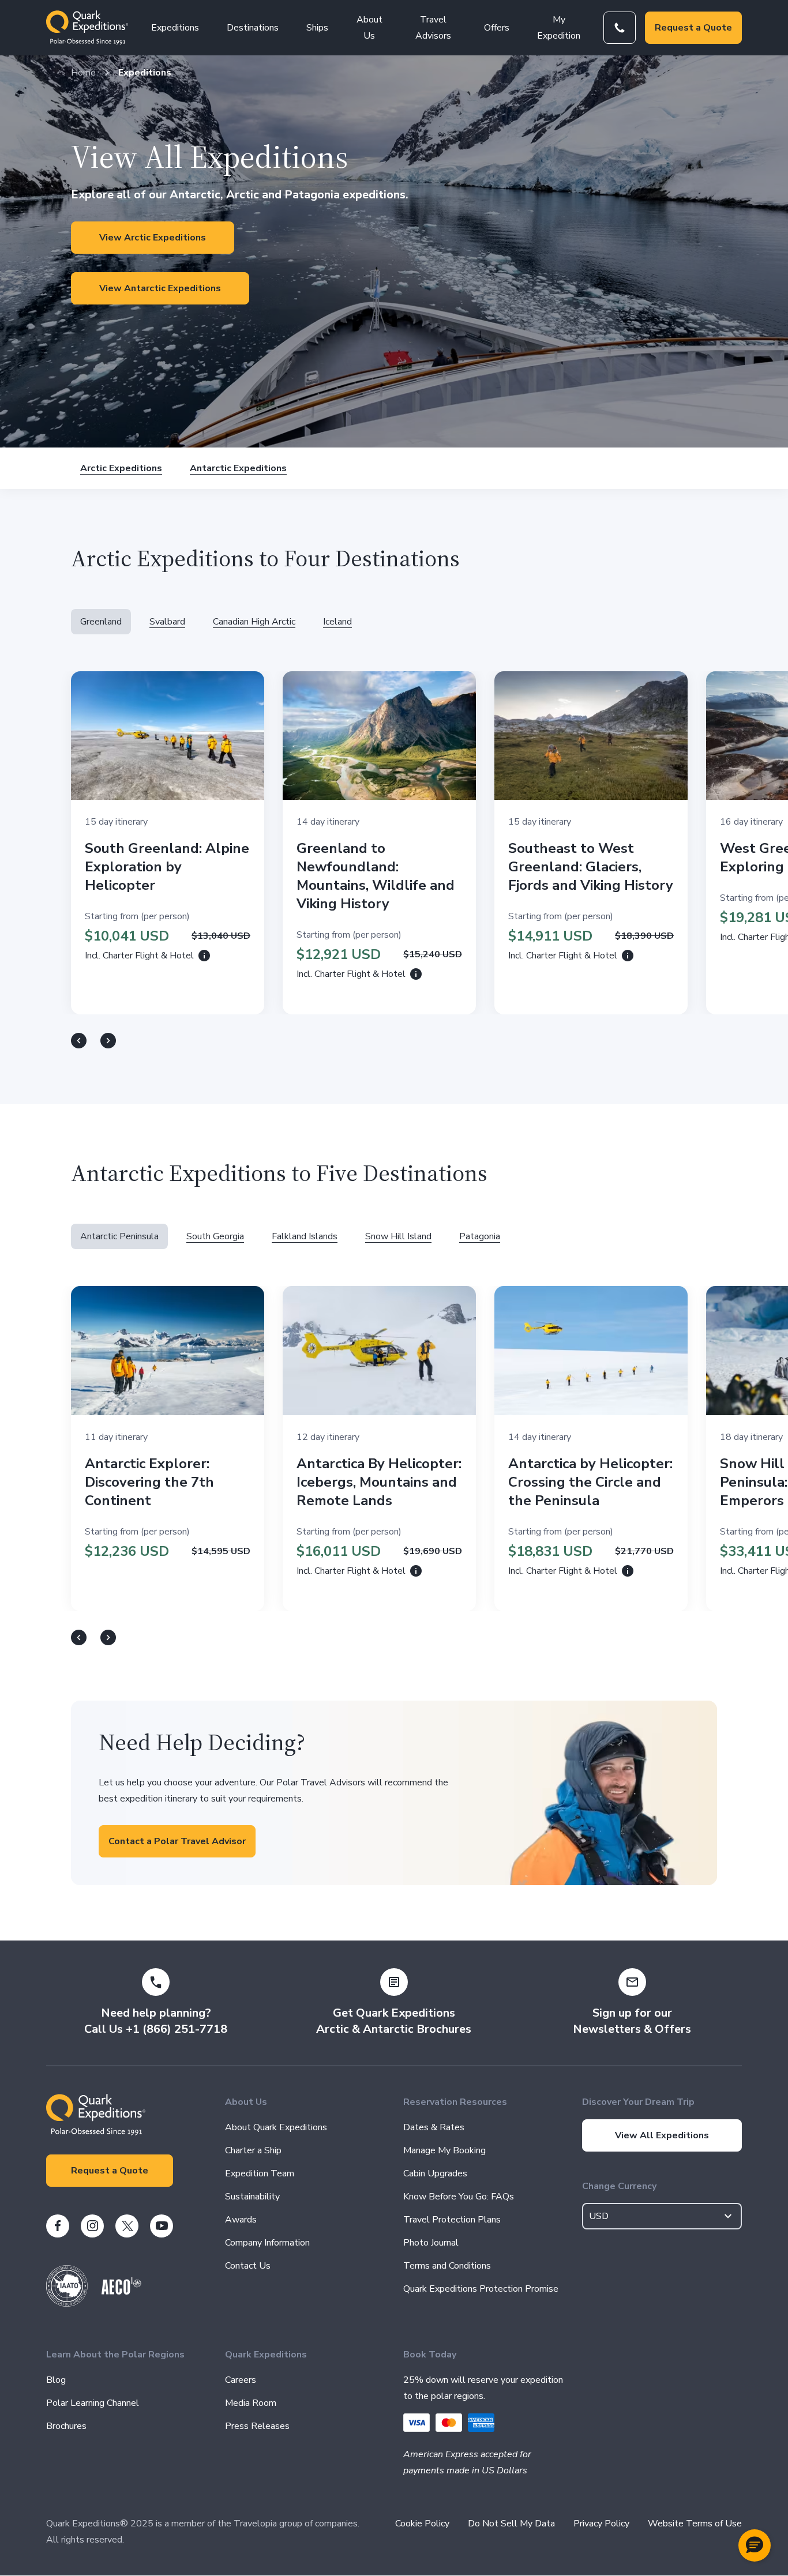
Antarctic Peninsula (119, 1236)
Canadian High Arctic (254, 622)
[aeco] (121, 2292)
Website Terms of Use (695, 2524)
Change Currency (619, 2186)
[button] (755, 2545)
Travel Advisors (433, 28)
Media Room (251, 2403)
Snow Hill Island (398, 1236)
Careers (241, 2380)
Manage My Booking (444, 2150)
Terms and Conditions (447, 2266)
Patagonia (480, 1236)
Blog (56, 2380)
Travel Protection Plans (452, 2220)
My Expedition (559, 28)
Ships (317, 28)
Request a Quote (693, 28)
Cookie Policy (422, 2524)
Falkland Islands (305, 1236)
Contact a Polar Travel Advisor (177, 1841)
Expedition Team (260, 2173)
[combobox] (662, 2216)
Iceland (337, 622)
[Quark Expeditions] (87, 28)
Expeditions (175, 28)
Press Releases (257, 2426)
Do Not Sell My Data (511, 2524)
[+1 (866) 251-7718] (620, 28)
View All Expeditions (662, 2135)
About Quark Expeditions (276, 2127)
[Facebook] (58, 2226)
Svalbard (167, 622)
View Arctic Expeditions (153, 238)
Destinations (253, 28)
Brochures (66, 2426)
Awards (241, 2220)
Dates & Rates (434, 2127)
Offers (497, 28)
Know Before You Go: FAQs (459, 2197)
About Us (369, 28)
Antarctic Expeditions (238, 468)
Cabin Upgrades (435, 2173)
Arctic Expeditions (121, 468)
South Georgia (215, 1236)
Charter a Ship (253, 2150)
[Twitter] (127, 2226)
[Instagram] (92, 2226)
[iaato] (67, 2304)
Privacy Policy (601, 2524)
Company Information (267, 2243)
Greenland (101, 622)
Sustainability (252, 2197)
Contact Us (248, 2266)
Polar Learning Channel (93, 2403)
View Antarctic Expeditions (160, 288)
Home (83, 73)
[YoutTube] (162, 2226)
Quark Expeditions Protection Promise (481, 2289)
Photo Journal (431, 2243)
